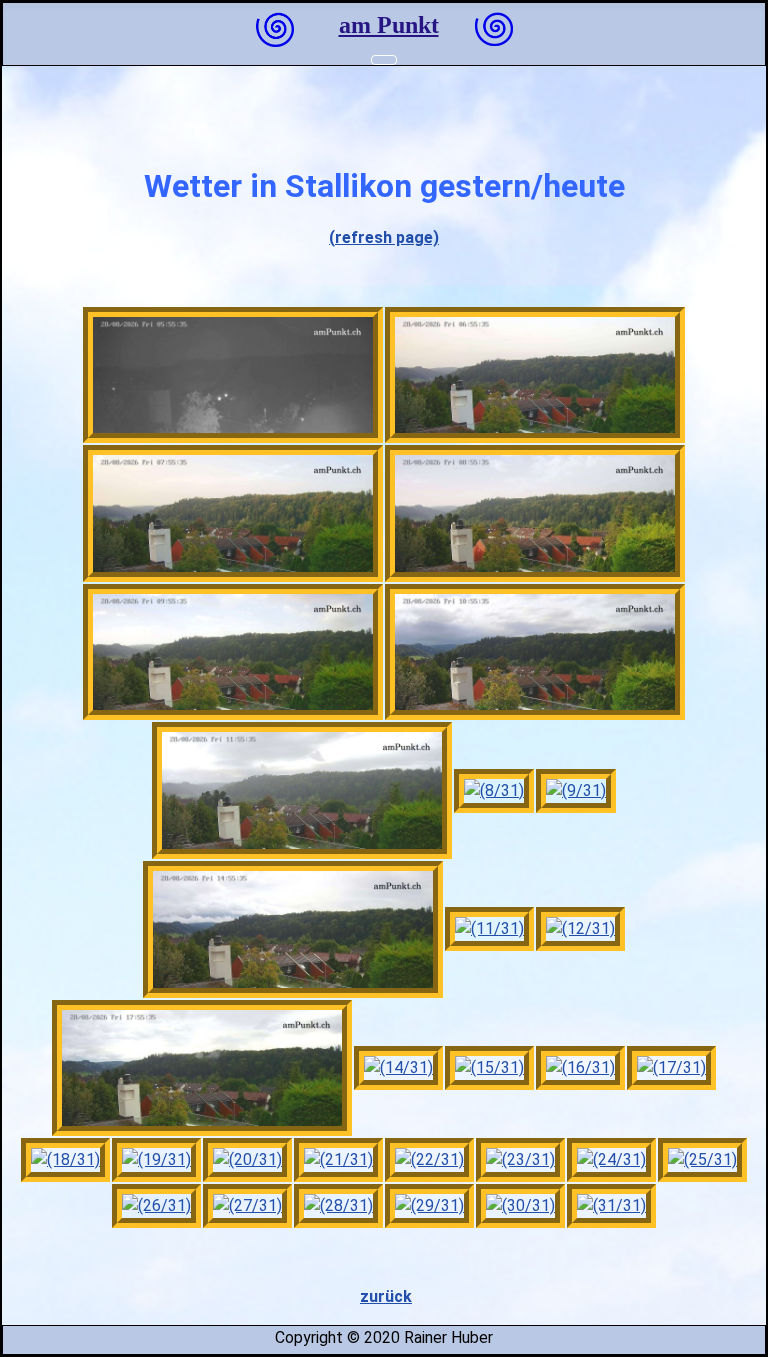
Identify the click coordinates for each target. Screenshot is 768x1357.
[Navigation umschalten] (384, 60)
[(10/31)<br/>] (293, 929)
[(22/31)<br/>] (429, 1160)
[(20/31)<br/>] (247, 1160)
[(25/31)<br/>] (702, 1160)
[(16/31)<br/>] (580, 1068)
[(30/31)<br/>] (520, 1206)
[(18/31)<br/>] (65, 1160)
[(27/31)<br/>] (247, 1206)
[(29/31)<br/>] (429, 1206)
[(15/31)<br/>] (489, 1068)
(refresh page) (384, 237)
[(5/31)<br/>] (233, 652)
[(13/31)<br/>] (202, 1068)
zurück (386, 1296)
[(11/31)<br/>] (489, 929)
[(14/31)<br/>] (398, 1068)
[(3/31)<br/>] (233, 513)
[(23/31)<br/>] (520, 1160)
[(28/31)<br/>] (338, 1206)
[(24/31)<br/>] (611, 1160)
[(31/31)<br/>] (611, 1206)
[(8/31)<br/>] (494, 791)
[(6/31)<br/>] (535, 652)
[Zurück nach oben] (741, 1330)
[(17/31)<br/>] (671, 1068)
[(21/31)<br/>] (338, 1160)
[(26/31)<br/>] (156, 1206)
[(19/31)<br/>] (156, 1160)
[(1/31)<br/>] (233, 375)
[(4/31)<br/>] (535, 513)
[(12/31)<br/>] (580, 929)
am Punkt (389, 25)
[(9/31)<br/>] (576, 791)
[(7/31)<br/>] (302, 790)
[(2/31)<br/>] (535, 375)
